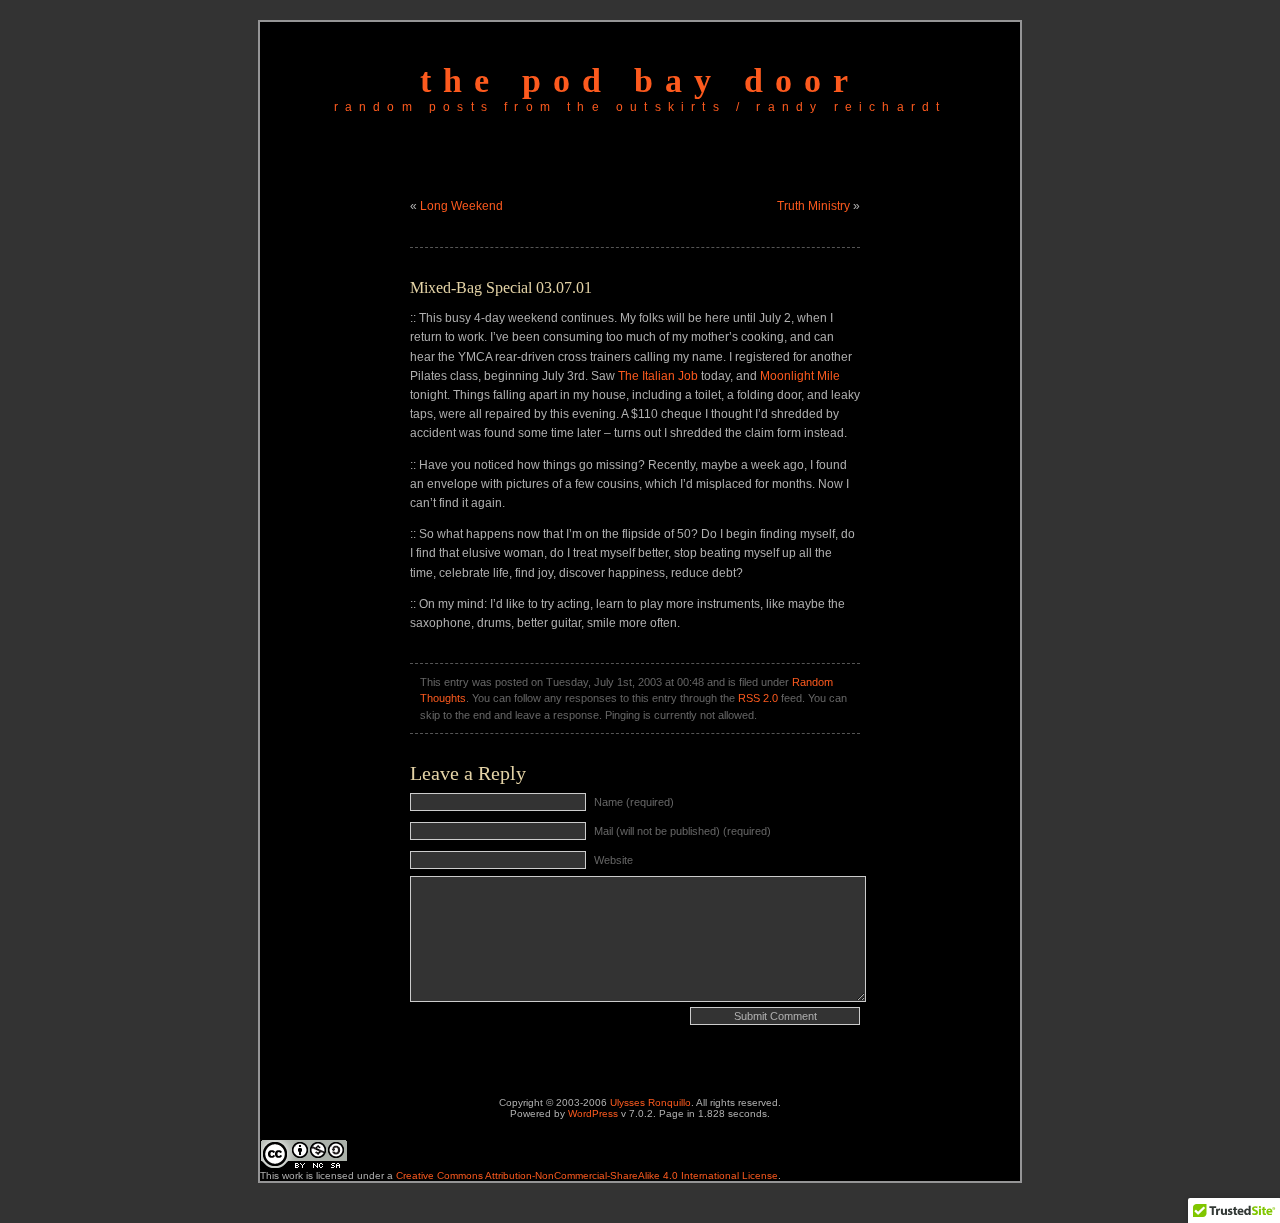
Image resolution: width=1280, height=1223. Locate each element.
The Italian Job (658, 376)
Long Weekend (461, 206)
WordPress (593, 1113)
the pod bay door (640, 80)
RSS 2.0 (758, 698)
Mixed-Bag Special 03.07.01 (501, 287)
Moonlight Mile (800, 376)
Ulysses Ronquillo (650, 1102)
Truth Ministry (813, 206)
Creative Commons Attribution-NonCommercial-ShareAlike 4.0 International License (587, 1175)
